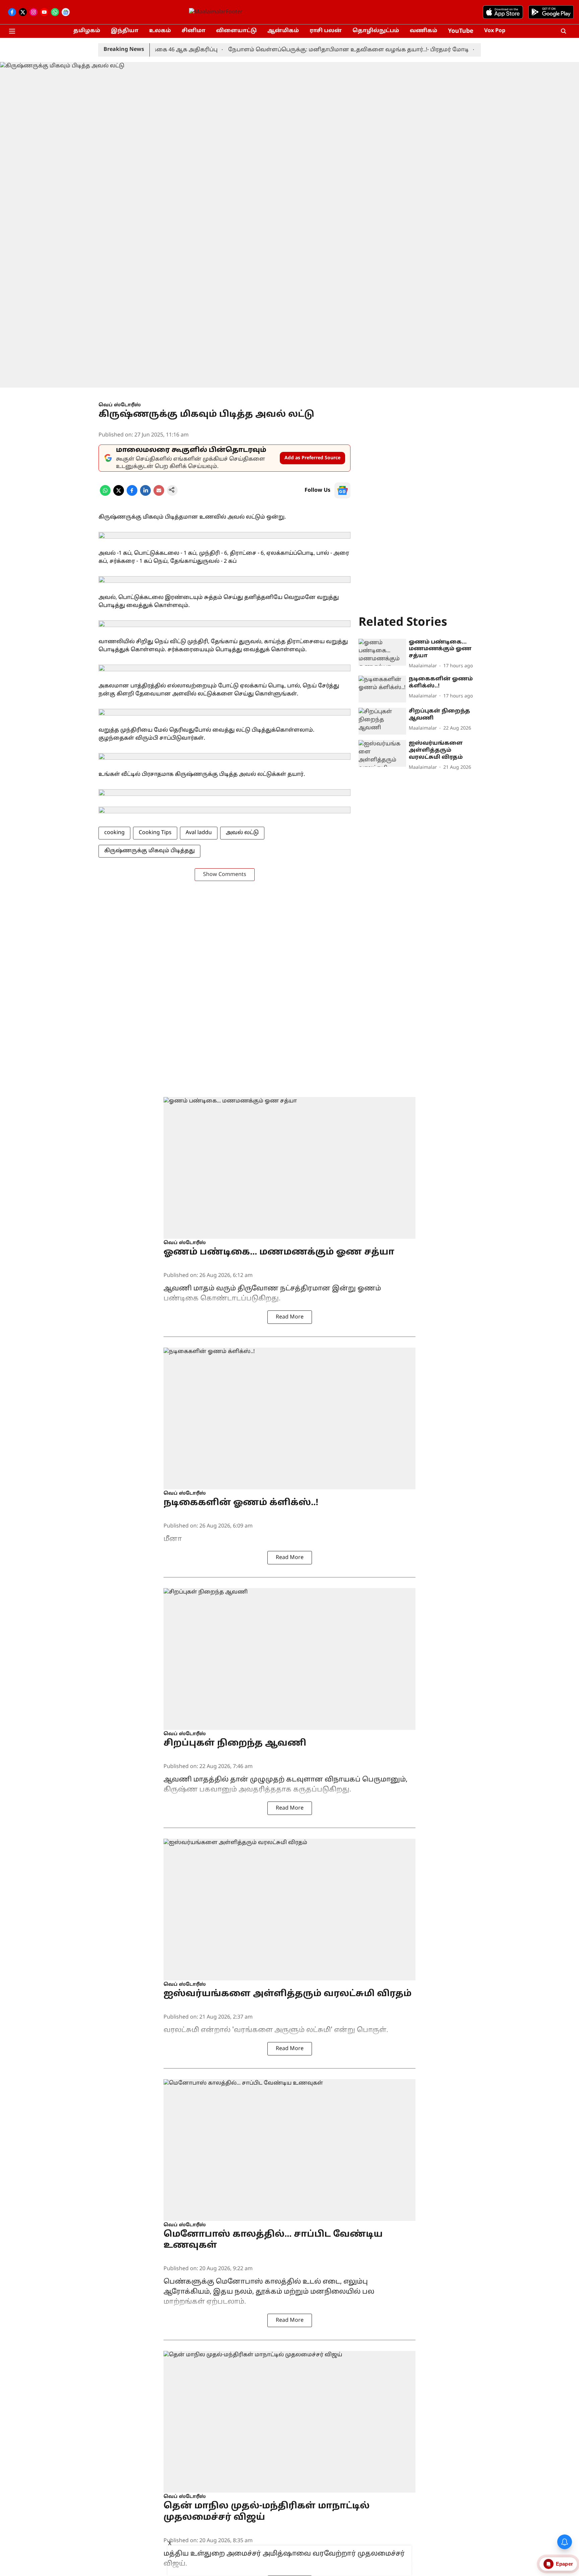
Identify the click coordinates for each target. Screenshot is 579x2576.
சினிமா (194, 31)
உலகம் (160, 31)
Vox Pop (495, 31)
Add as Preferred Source (312, 458)
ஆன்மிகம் (283, 31)
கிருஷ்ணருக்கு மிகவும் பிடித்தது (149, 851)
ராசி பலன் (326, 31)
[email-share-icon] (159, 494)
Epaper (564, 2564)
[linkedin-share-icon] (145, 494)
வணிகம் (424, 31)
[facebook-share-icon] (132, 494)
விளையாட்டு (236, 31)
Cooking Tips (155, 833)
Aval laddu (199, 833)
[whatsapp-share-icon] (105, 494)
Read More (290, 1317)
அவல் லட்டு (242, 833)
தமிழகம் (87, 31)
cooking (114, 833)
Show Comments (225, 875)
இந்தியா (125, 31)
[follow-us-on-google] (342, 490)
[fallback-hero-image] (382, 652)
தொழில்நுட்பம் (376, 31)
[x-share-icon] (119, 494)
